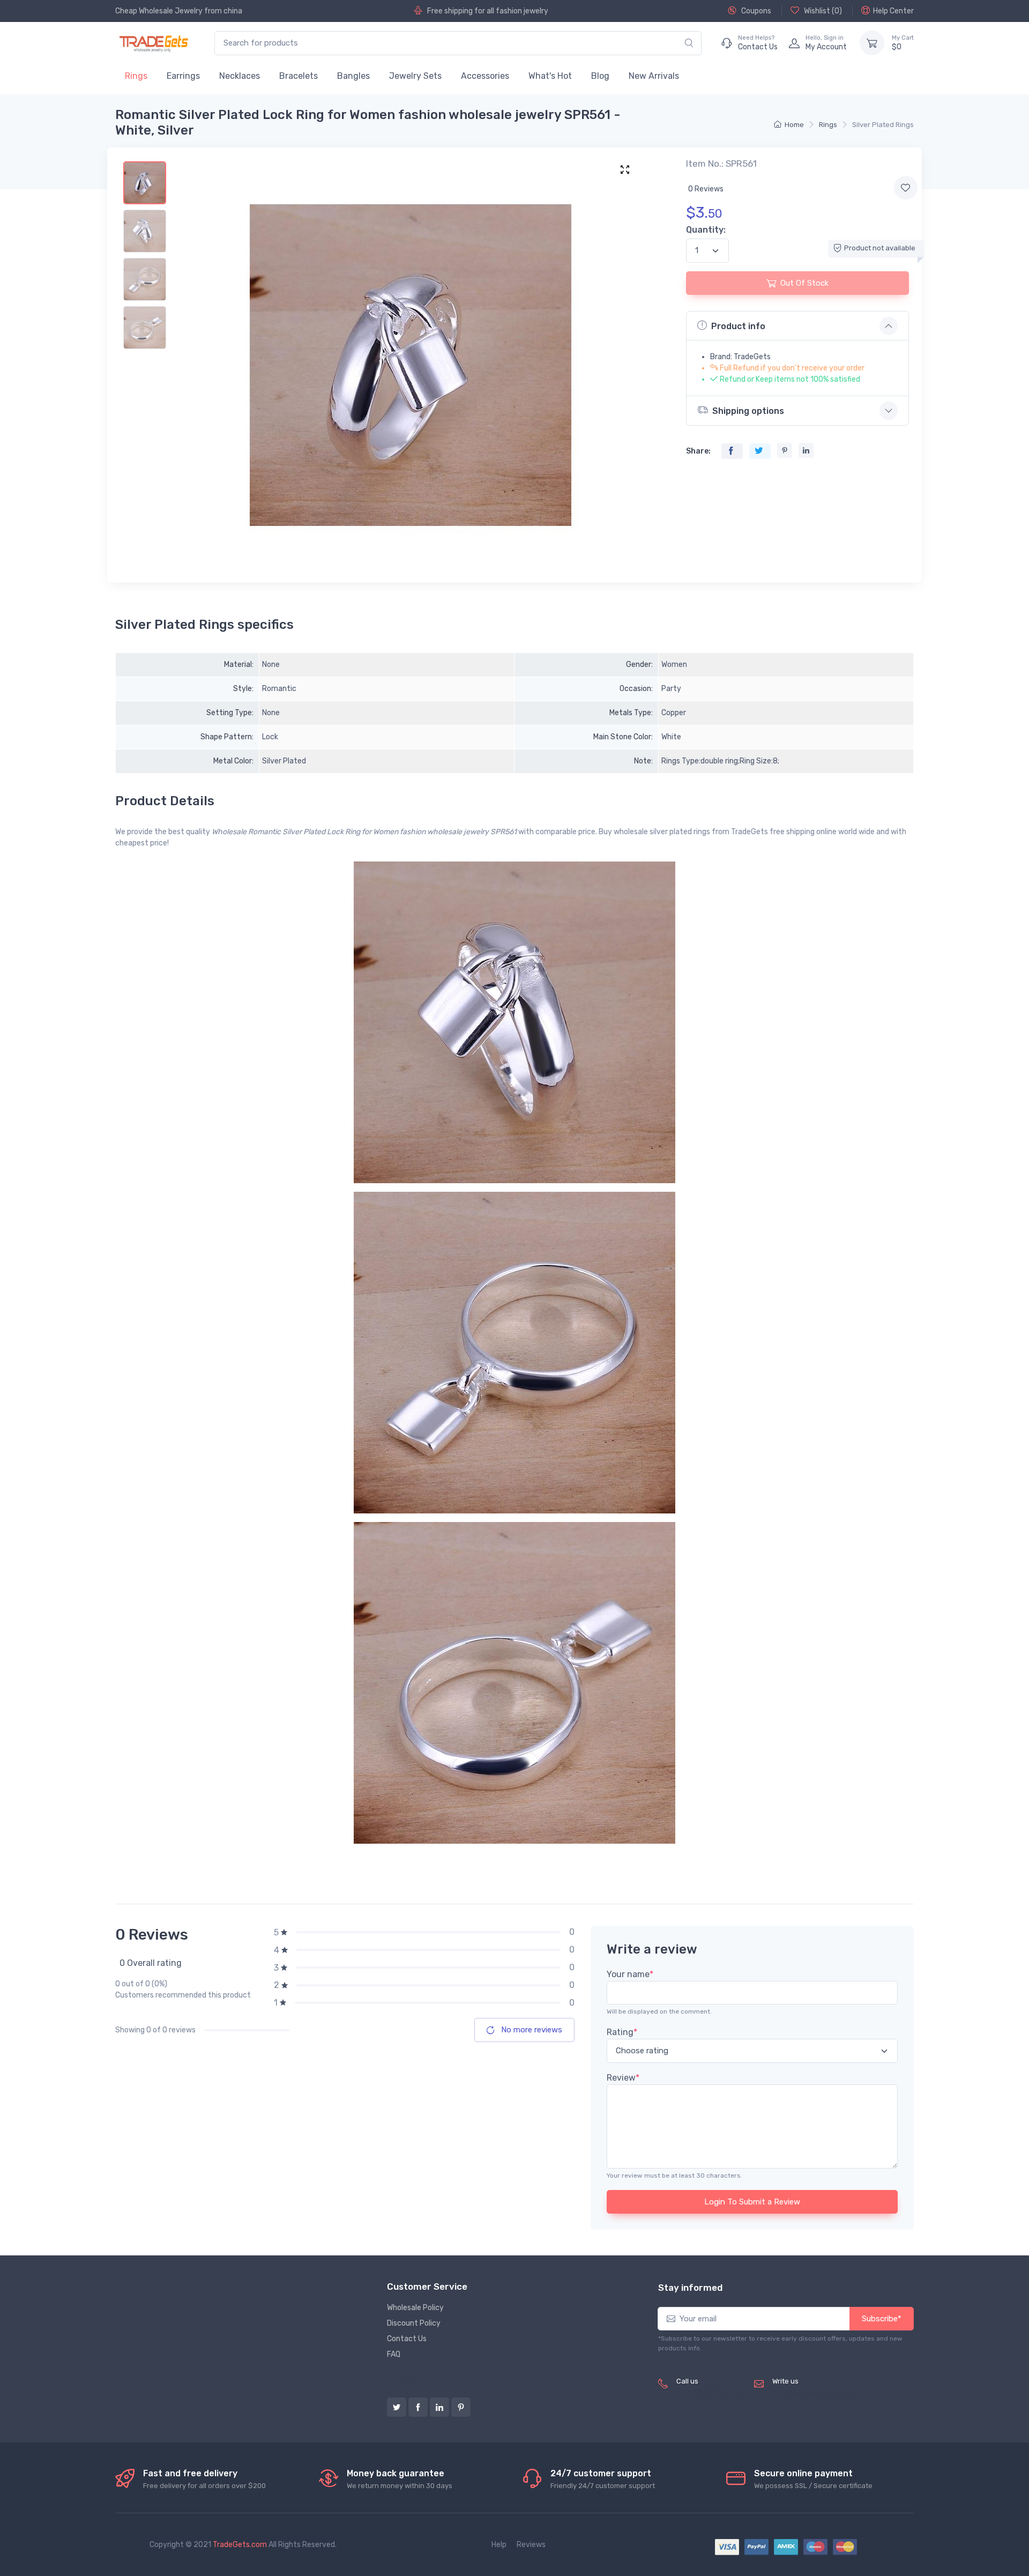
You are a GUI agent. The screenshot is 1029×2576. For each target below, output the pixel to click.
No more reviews (531, 2030)
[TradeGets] (154, 43)
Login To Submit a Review (752, 2202)
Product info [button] (738, 326)
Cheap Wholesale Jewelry (159, 11)
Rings (136, 76)
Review (623, 2078)
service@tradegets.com (814, 2393)
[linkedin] (439, 2407)
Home (794, 125)
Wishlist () (822, 11)
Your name (630, 1974)
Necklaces (240, 76)
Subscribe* (882, 2319)
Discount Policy (414, 2323)
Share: (698, 451)
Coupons (755, 11)
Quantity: (706, 230)
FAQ (394, 2354)
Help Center (893, 11)
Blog (600, 76)
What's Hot (550, 76)
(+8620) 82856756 (711, 2393)
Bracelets (299, 76)
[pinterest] (461, 2407)
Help (499, 2545)
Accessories (485, 76)
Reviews (531, 2545)
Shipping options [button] (748, 411)
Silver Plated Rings (883, 125)
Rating (622, 2032)
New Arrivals (654, 76)
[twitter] (397, 2407)
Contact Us (407, 2339)
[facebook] (418, 2407)
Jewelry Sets (415, 76)
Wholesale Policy (415, 2308)
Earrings (183, 76)
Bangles (353, 76)
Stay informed (690, 2288)
